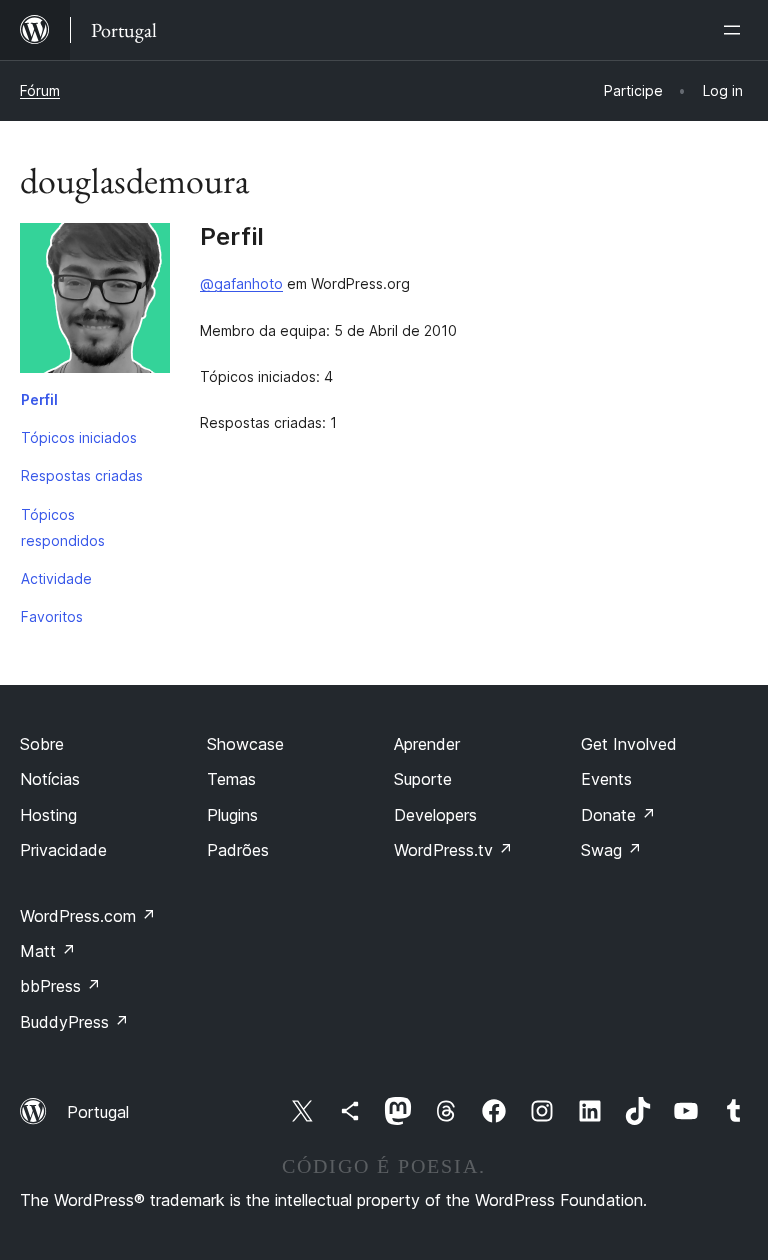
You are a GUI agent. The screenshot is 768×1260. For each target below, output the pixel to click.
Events (606, 779)
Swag (611, 850)
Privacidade (63, 850)
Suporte (423, 779)
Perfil (39, 399)
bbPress (60, 986)
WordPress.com (88, 916)
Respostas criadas (82, 475)
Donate (618, 815)
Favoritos (52, 616)
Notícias (50, 779)
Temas (231, 779)
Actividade (56, 578)
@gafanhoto (241, 283)
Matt (48, 951)
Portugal (98, 1112)
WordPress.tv (453, 850)
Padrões (238, 850)
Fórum (40, 90)
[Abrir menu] (736, 30)
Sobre (42, 744)
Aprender (427, 744)
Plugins (232, 815)
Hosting (48, 815)
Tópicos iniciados (79, 437)
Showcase (245, 744)
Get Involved (629, 744)
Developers (435, 815)
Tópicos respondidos (63, 527)
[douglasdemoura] (95, 302)
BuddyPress (74, 1022)
